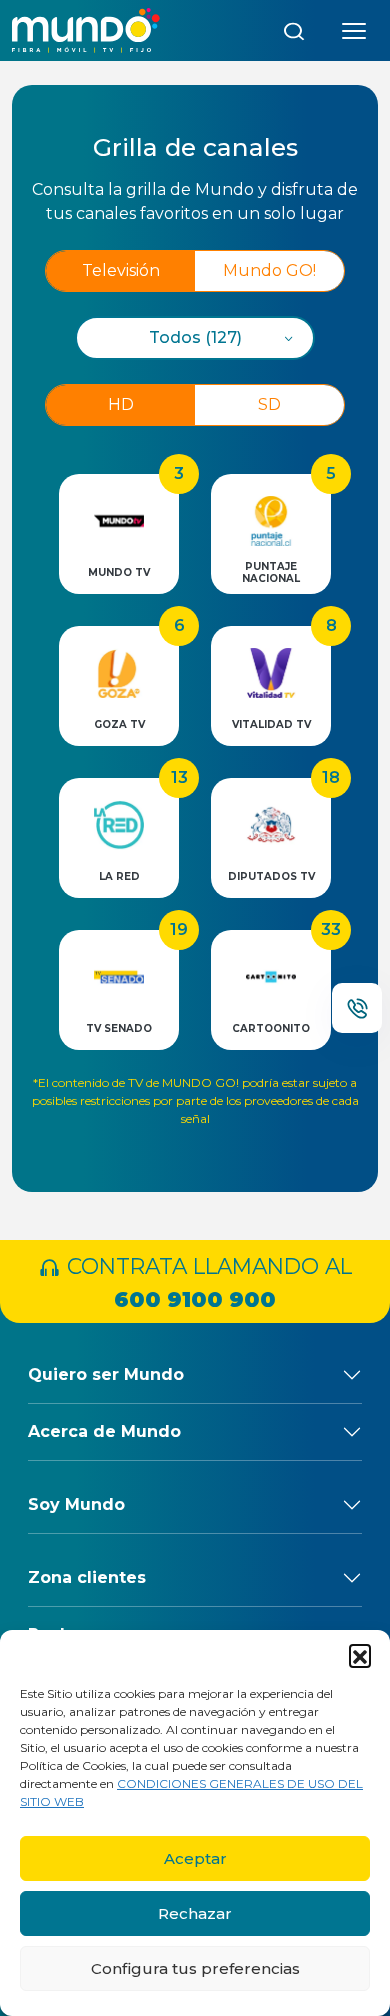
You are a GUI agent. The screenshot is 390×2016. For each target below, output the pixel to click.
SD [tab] (269, 404)
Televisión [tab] (121, 270)
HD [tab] (121, 404)
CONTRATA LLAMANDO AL (206, 1282)
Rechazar (195, 1913)
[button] (360, 1655)
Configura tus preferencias (195, 1968)
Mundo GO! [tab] (269, 270)
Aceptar (195, 1858)
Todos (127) (195, 337)
